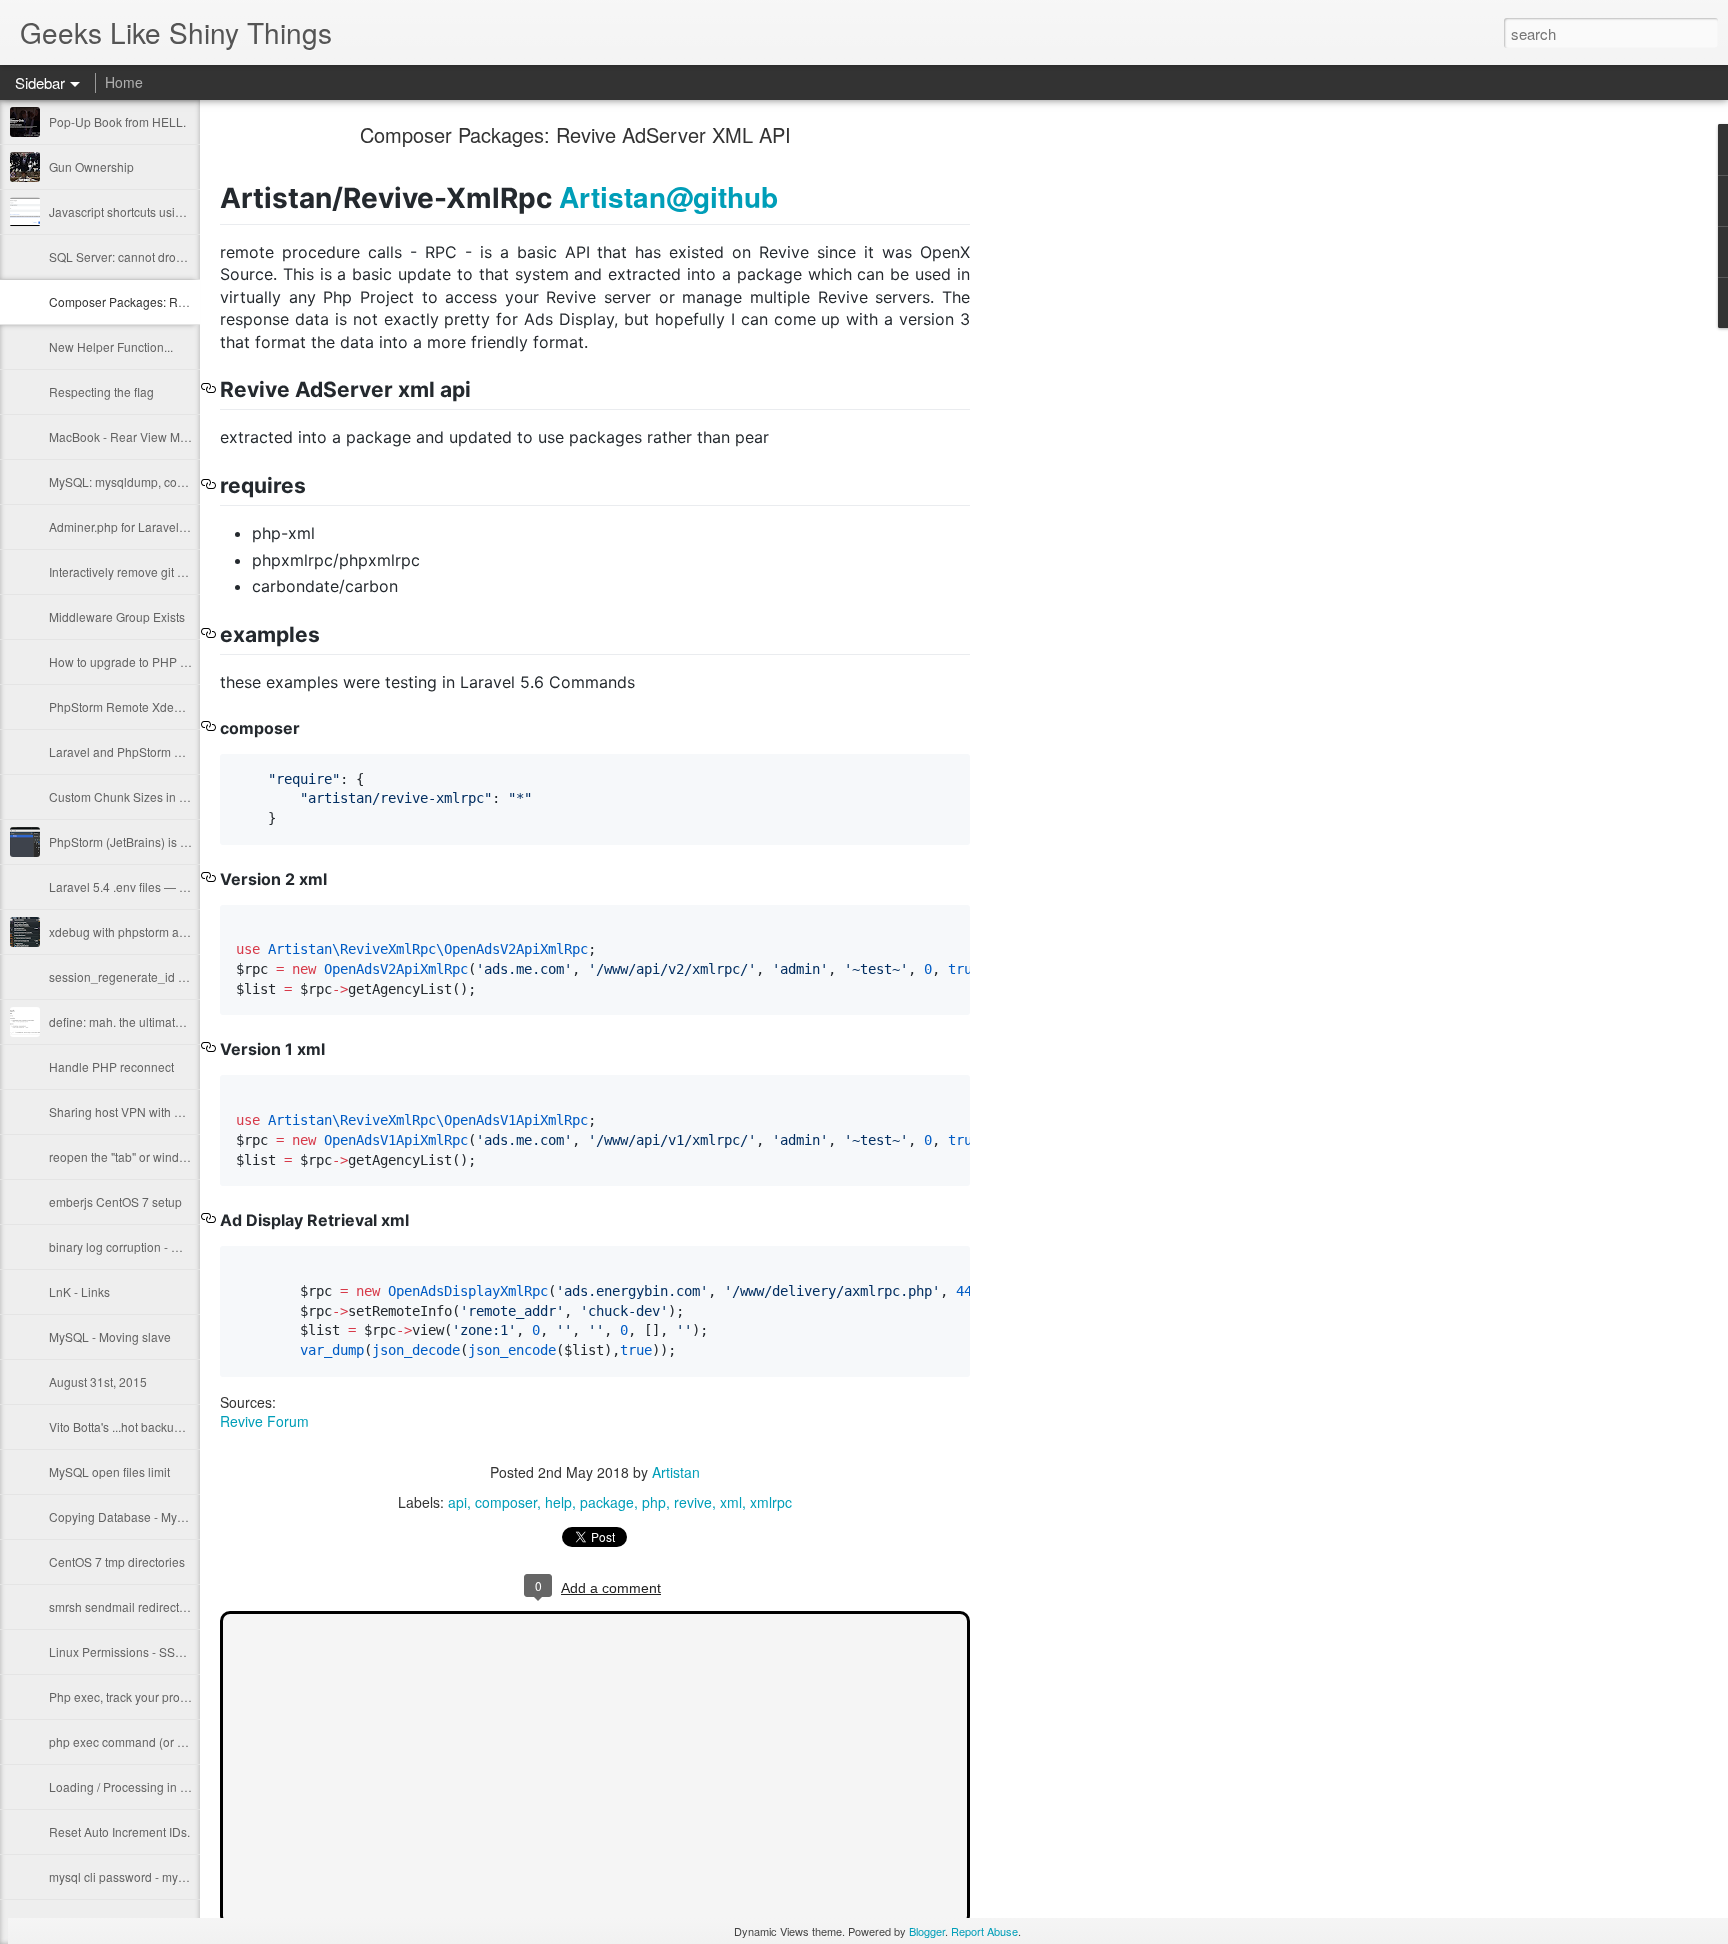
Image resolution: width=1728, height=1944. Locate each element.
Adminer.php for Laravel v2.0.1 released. (159, 526)
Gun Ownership (91, 166)
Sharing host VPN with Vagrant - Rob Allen (164, 1111)
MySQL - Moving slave (110, 1336)
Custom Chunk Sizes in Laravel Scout (151, 796)
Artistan (676, 1472)
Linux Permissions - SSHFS (124, 1651)
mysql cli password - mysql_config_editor (160, 1876)
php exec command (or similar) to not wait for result (187, 1741)
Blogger (927, 1931)
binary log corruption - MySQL (130, 1246)
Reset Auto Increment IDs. (119, 1831)
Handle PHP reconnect (111, 1066)
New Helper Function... (111, 346)
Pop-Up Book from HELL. (117, 121)
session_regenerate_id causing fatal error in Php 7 (186, 976)
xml (731, 1502)
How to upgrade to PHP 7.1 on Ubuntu (153, 661)
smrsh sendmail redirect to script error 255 (163, 1606)
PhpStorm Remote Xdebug (122, 706)
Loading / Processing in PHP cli (134, 1786)
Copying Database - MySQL (125, 1516)
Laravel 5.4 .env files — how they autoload (164, 886)
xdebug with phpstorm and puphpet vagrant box (178, 931)
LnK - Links (79, 1291)
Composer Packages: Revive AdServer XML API (180, 301)
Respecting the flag (101, 391)
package (607, 1502)
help (558, 1502)
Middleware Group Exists (117, 616)
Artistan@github (668, 196)
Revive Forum (264, 1421)
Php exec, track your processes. (135, 1696)
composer (506, 1502)
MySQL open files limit (109, 1471)
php (654, 1502)
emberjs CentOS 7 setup (115, 1201)
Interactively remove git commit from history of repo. (187, 571)
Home (124, 82)
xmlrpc (771, 1502)
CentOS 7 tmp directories (117, 1561)
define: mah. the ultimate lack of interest (156, 1021)
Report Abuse (984, 1931)
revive (693, 1502)
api (457, 1502)
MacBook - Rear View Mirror (125, 436)
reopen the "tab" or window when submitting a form (186, 1156)
